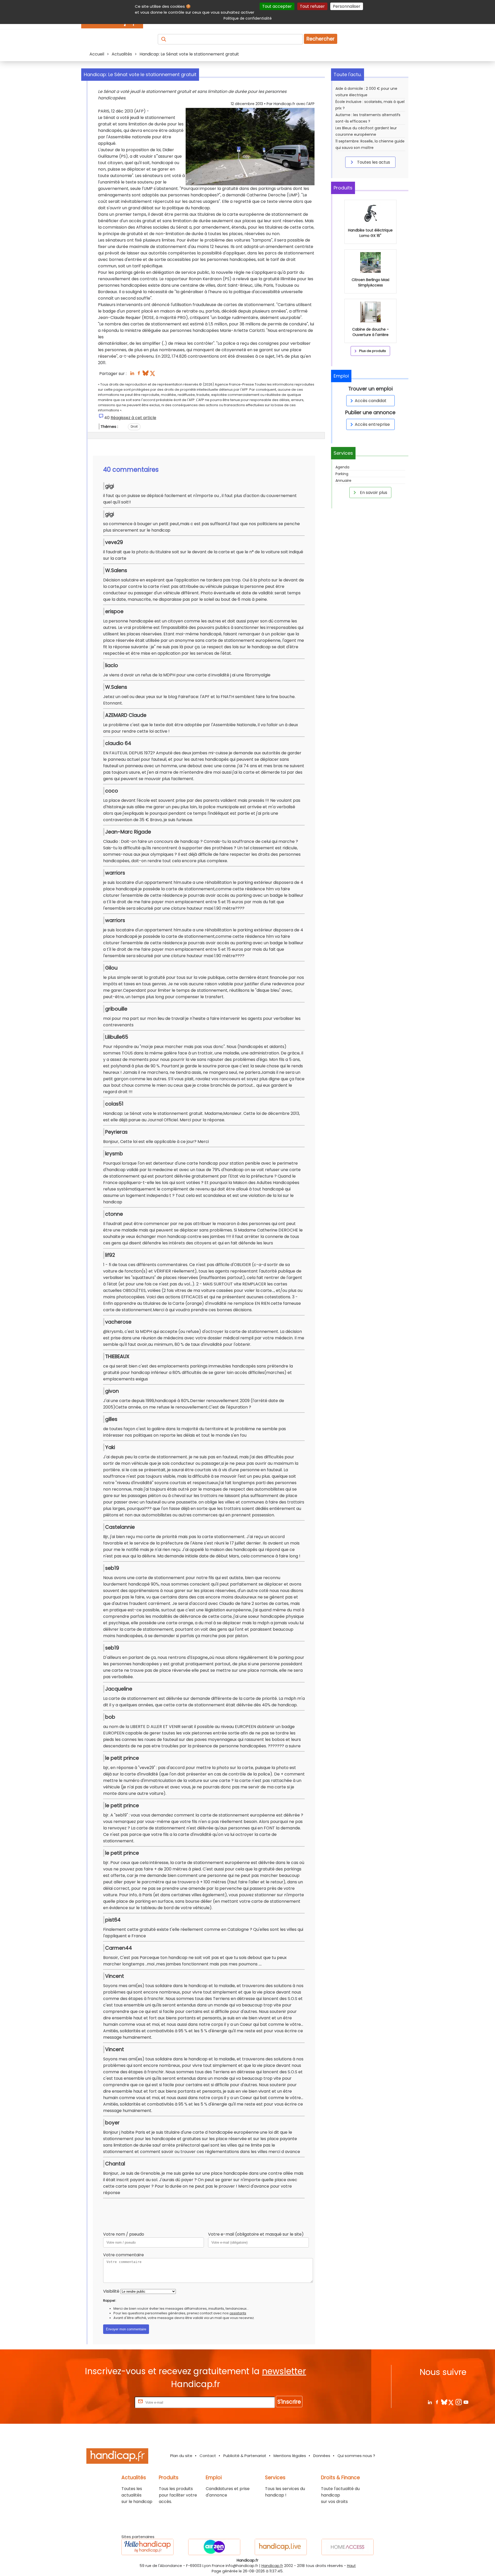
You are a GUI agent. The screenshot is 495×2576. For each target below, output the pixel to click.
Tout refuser (312, 6)
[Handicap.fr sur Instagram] (459, 2402)
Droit (134, 426)
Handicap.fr (272, 2566)
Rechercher (321, 39)
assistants (238, 2313)
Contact (208, 2456)
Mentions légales (290, 2456)
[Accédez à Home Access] (348, 2547)
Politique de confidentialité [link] (248, 18)
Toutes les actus (373, 162)
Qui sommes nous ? (356, 2456)
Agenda (342, 467)
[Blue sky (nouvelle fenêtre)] (146, 375)
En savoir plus (373, 493)
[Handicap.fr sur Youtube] (466, 2402)
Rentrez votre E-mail (113, 2402)
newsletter (284, 2371)
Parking (342, 474)
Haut (351, 2566)
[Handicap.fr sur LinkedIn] (430, 2402)
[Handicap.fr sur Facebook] (437, 2402)
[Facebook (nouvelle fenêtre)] (139, 375)
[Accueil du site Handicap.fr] (117, 2457)
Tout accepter (277, 6)
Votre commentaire (123, 2255)
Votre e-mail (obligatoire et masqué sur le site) (256, 2234)
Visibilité (111, 2291)
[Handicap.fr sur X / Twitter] (451, 2402)
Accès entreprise (372, 424)
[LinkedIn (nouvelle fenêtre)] (132, 375)
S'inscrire (289, 2402)
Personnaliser (347, 6)
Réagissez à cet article (133, 418)
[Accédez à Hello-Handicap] (147, 2547)
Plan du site (181, 2456)
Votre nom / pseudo (124, 2234)
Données (322, 2456)
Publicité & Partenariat (245, 2456)
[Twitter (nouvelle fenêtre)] (153, 375)
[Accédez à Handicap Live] (281, 2547)
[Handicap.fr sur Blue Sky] (444, 2402)
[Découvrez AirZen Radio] (214, 2547)
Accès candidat (371, 401)
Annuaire (343, 481)
